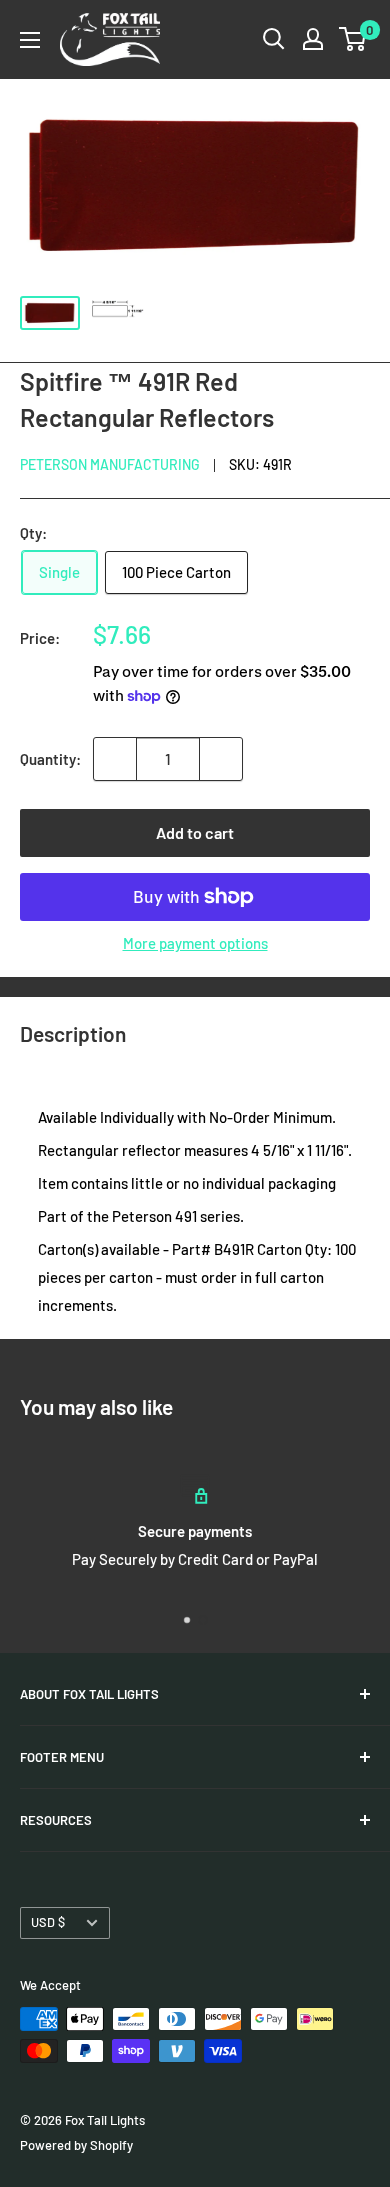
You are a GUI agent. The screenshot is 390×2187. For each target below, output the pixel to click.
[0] (353, 39)
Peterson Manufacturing (110, 464)
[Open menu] (30, 40)
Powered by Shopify (76, 2145)
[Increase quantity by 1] (221, 759)
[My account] (313, 39)
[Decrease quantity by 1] (115, 759)
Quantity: (50, 759)
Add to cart (195, 832)
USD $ (48, 1922)
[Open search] (274, 39)
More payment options (195, 943)
